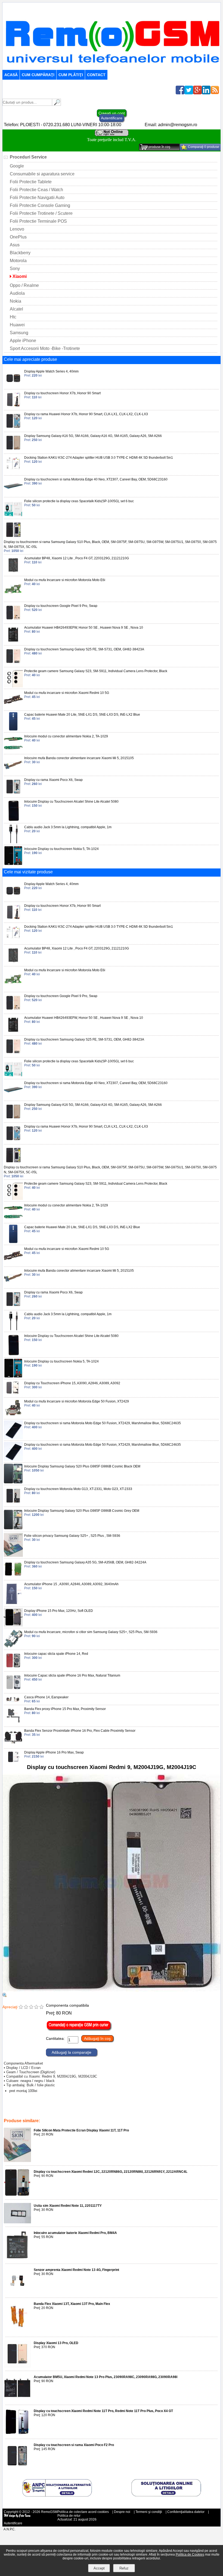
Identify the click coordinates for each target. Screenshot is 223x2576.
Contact (96, 75)
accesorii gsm (139, 2109)
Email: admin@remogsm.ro (171, 125)
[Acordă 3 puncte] (31, 2007)
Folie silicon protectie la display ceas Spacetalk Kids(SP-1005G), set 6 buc (79, 501)
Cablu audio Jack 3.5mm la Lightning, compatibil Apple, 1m (68, 827)
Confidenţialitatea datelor (186, 2512)
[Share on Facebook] (180, 93)
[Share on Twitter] (189, 93)
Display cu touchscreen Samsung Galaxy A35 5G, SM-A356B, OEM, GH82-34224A (85, 1562)
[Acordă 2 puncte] (26, 2007)
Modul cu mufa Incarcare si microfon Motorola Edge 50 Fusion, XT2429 (77, 1401)
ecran (157, 2109)
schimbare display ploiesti (77, 2109)
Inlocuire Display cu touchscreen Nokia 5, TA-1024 (61, 849)
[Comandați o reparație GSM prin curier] (79, 2030)
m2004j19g (25, 2109)
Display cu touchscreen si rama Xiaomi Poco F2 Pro (74, 2445)
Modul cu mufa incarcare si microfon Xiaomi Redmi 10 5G (67, 693)
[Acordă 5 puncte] (41, 2007)
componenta (29, 2113)
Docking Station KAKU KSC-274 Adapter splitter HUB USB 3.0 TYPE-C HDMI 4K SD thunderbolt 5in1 (99, 458)
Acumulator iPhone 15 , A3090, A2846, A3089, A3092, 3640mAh (71, 1584)
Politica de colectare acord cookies (83, 2512)
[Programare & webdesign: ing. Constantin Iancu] (17, 2517)
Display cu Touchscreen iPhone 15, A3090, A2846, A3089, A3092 (72, 1383)
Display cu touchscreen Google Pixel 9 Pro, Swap (61, 606)
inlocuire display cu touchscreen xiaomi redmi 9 (78, 2113)
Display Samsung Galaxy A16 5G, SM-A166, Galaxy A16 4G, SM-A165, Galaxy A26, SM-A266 (93, 436)
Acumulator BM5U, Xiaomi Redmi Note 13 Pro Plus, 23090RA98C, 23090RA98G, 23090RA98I (106, 2377)
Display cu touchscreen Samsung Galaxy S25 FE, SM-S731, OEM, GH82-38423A (84, 649)
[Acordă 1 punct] (21, 2007)
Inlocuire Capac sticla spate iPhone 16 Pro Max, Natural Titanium (72, 1675)
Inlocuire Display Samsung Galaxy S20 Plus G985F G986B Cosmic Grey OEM (82, 1511)
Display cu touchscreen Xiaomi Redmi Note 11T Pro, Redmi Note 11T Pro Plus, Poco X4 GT (103, 2411)
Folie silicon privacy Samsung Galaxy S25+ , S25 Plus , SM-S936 (72, 1536)
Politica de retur (69, 2516)
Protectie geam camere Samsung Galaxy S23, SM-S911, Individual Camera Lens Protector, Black (96, 671)
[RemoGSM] (112, 67)
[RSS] (215, 93)
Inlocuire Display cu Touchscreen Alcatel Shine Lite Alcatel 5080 (71, 802)
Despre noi (122, 2512)
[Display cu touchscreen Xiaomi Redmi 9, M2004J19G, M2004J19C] (112, 1990)
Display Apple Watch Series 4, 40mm (51, 371)
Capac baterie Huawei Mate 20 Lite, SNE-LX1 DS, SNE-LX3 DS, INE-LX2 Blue (82, 715)
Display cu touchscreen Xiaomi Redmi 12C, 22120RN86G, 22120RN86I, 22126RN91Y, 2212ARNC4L (111, 2172)
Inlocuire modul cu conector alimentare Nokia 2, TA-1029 (66, 736)
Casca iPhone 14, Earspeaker (46, 1697)
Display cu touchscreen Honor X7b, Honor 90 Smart (62, 393)
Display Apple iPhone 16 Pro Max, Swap (54, 1752)
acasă (11, 75)
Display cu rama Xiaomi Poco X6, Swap (53, 780)
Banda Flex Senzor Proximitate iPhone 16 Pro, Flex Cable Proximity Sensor (80, 1731)
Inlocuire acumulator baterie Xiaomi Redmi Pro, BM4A (75, 2233)
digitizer (11, 2113)
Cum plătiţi (71, 75)
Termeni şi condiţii (149, 2512)
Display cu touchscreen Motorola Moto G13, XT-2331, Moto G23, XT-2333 (78, 1489)
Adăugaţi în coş (97, 2038)
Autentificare (112, 118)
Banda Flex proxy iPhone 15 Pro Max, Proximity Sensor (65, 1709)
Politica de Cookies (190, 2555)
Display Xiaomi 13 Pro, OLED (56, 2343)
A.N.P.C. (10, 2529)
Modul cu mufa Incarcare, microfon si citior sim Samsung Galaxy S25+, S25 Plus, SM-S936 (91, 1632)
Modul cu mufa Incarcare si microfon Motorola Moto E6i (65, 580)
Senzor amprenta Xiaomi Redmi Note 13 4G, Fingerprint (76, 2270)
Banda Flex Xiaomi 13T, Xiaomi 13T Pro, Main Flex (72, 2304)
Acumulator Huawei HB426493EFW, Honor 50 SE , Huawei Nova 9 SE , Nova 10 (84, 628)
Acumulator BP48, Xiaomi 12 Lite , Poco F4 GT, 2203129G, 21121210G (77, 558)
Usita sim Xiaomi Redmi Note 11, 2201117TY (68, 2206)
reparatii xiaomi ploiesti (182, 2109)
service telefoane (112, 2109)
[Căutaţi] (57, 104)
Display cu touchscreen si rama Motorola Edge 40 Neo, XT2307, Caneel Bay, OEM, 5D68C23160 (96, 479)
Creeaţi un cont (112, 113)
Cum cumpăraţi (38, 75)
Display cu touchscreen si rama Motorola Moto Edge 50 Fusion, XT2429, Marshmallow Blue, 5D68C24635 (103, 1423)
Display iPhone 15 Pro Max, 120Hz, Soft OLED (59, 1611)
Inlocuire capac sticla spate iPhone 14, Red (56, 1654)
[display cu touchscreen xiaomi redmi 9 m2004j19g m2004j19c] (5, 1996)
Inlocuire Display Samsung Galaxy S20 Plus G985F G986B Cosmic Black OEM (82, 1466)
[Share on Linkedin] (206, 93)
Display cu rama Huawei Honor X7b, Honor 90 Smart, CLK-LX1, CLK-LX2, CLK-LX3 (86, 414)
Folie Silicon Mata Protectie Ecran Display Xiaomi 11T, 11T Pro (81, 2130)
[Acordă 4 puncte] (36, 2007)
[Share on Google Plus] (197, 93)
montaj (208, 2109)
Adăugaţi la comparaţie (72, 2052)
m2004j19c (45, 2109)
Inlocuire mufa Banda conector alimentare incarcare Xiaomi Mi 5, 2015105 (79, 758)
